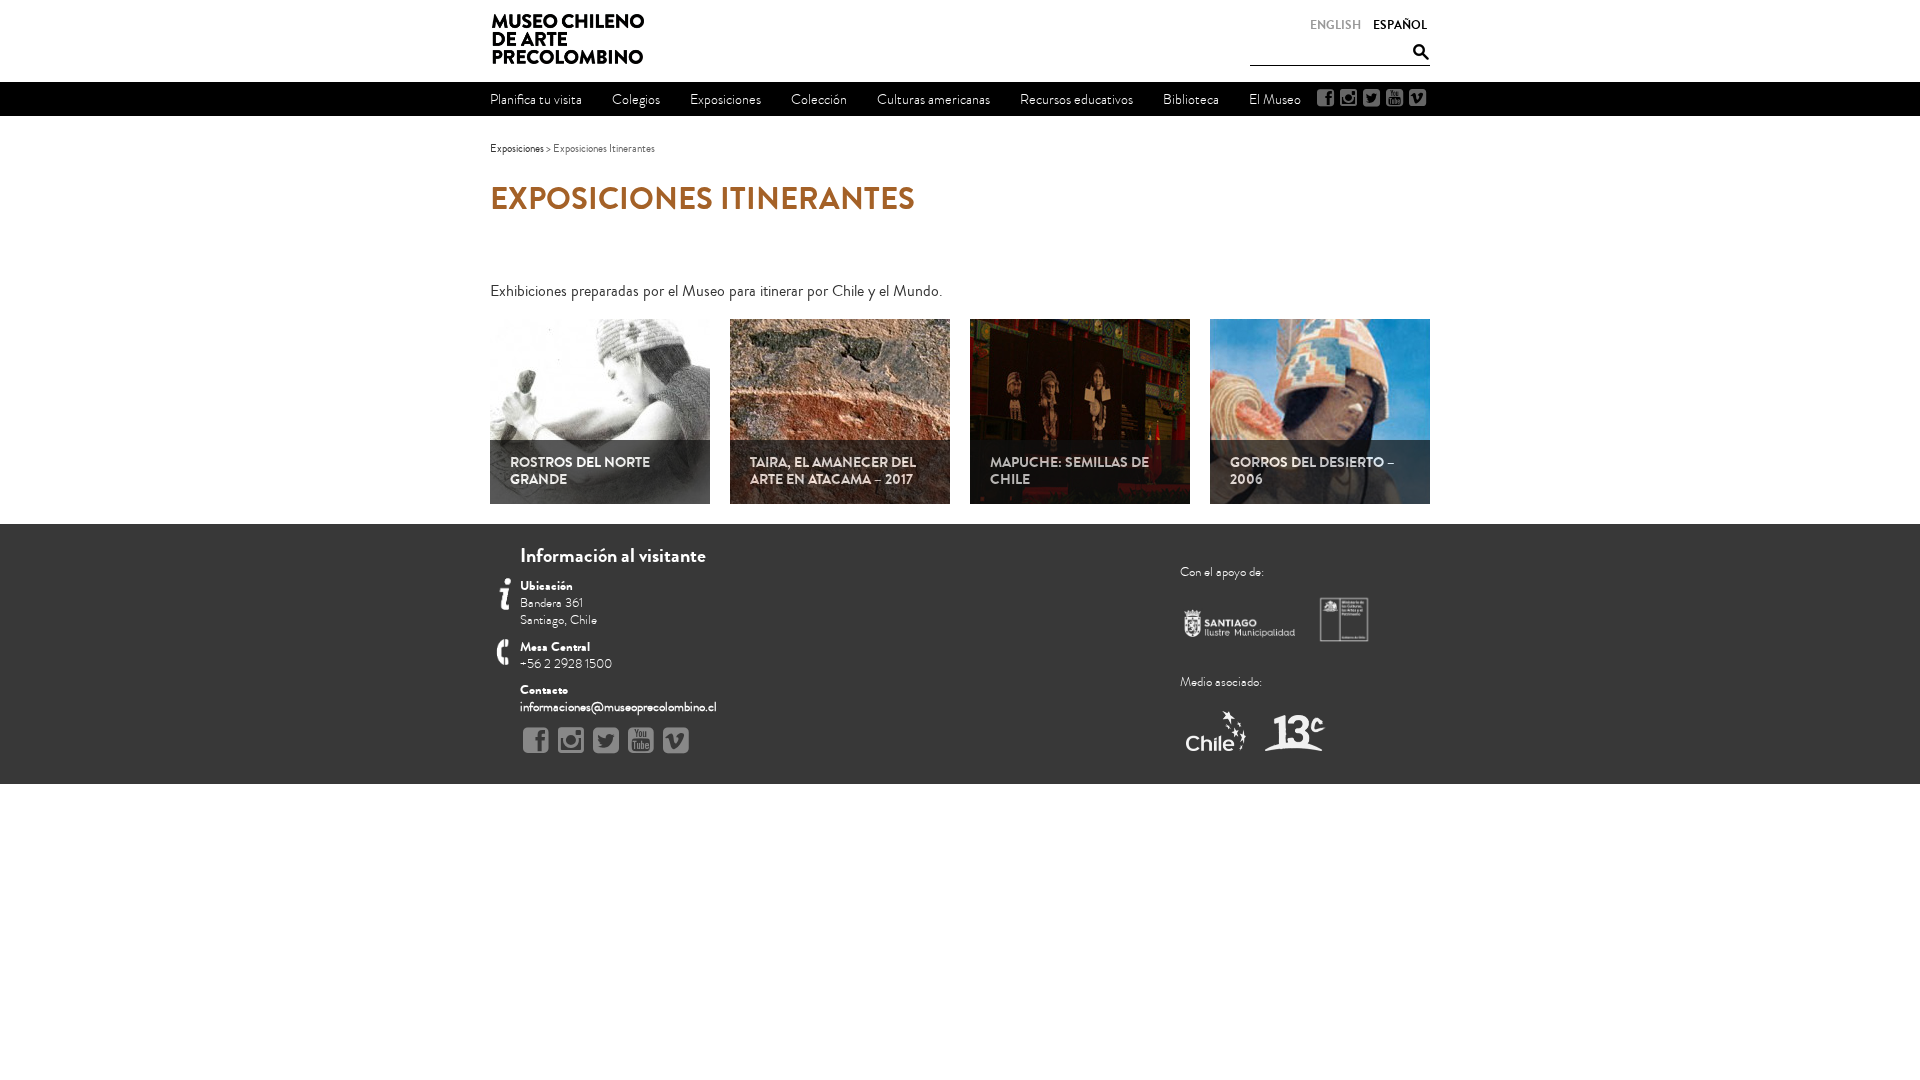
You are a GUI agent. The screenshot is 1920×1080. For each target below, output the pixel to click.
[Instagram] (1348, 98)
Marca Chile (1217, 732)
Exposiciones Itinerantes (702, 199)
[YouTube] (1394, 98)
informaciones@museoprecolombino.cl (618, 707)
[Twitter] (1371, 98)
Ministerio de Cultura (1346, 619)
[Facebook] (1325, 98)
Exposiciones (517, 148)
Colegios (636, 99)
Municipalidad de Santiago (1240, 627)
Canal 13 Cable (1294, 732)
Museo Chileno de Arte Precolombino (574, 40)
